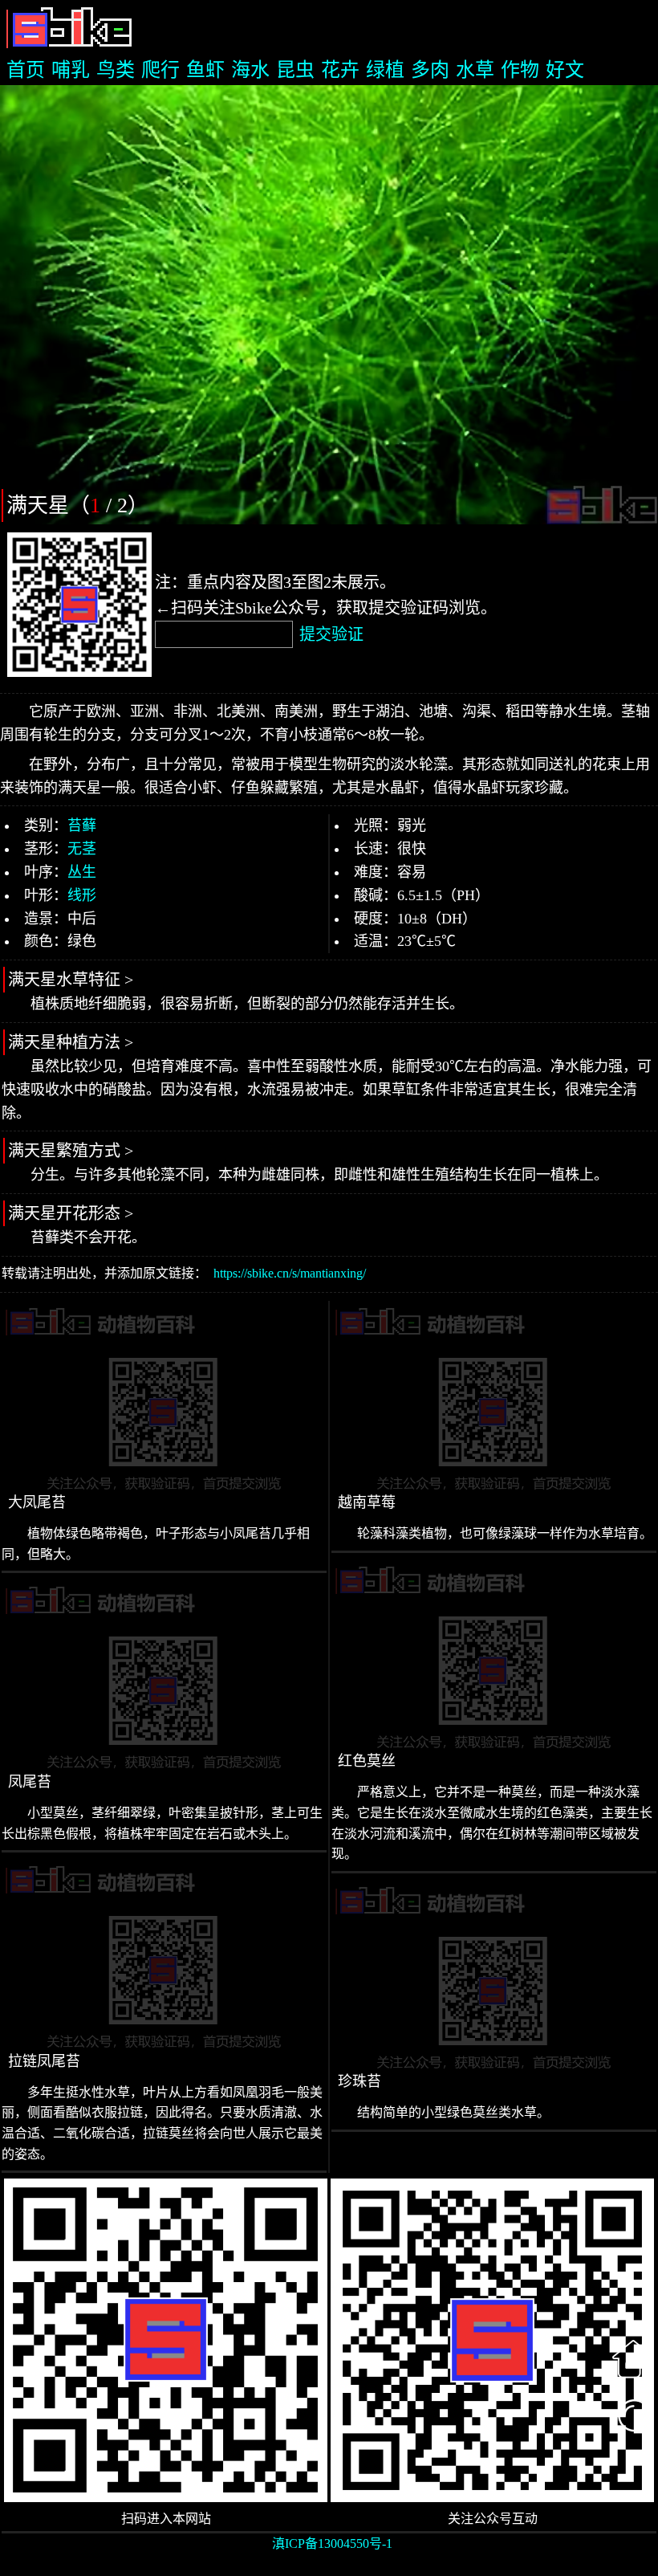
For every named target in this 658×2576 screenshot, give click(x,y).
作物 (520, 70)
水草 (475, 70)
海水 (250, 70)
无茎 (82, 849)
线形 (82, 895)
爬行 (160, 70)
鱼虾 (205, 70)
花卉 (340, 70)
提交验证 (331, 634)
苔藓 (82, 825)
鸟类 (116, 70)
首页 (26, 70)
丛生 (82, 872)
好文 (565, 70)
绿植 (385, 70)
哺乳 (71, 70)
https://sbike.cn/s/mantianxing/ (290, 1273)
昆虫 (295, 70)
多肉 (430, 70)
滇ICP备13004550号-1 (332, 2543)
